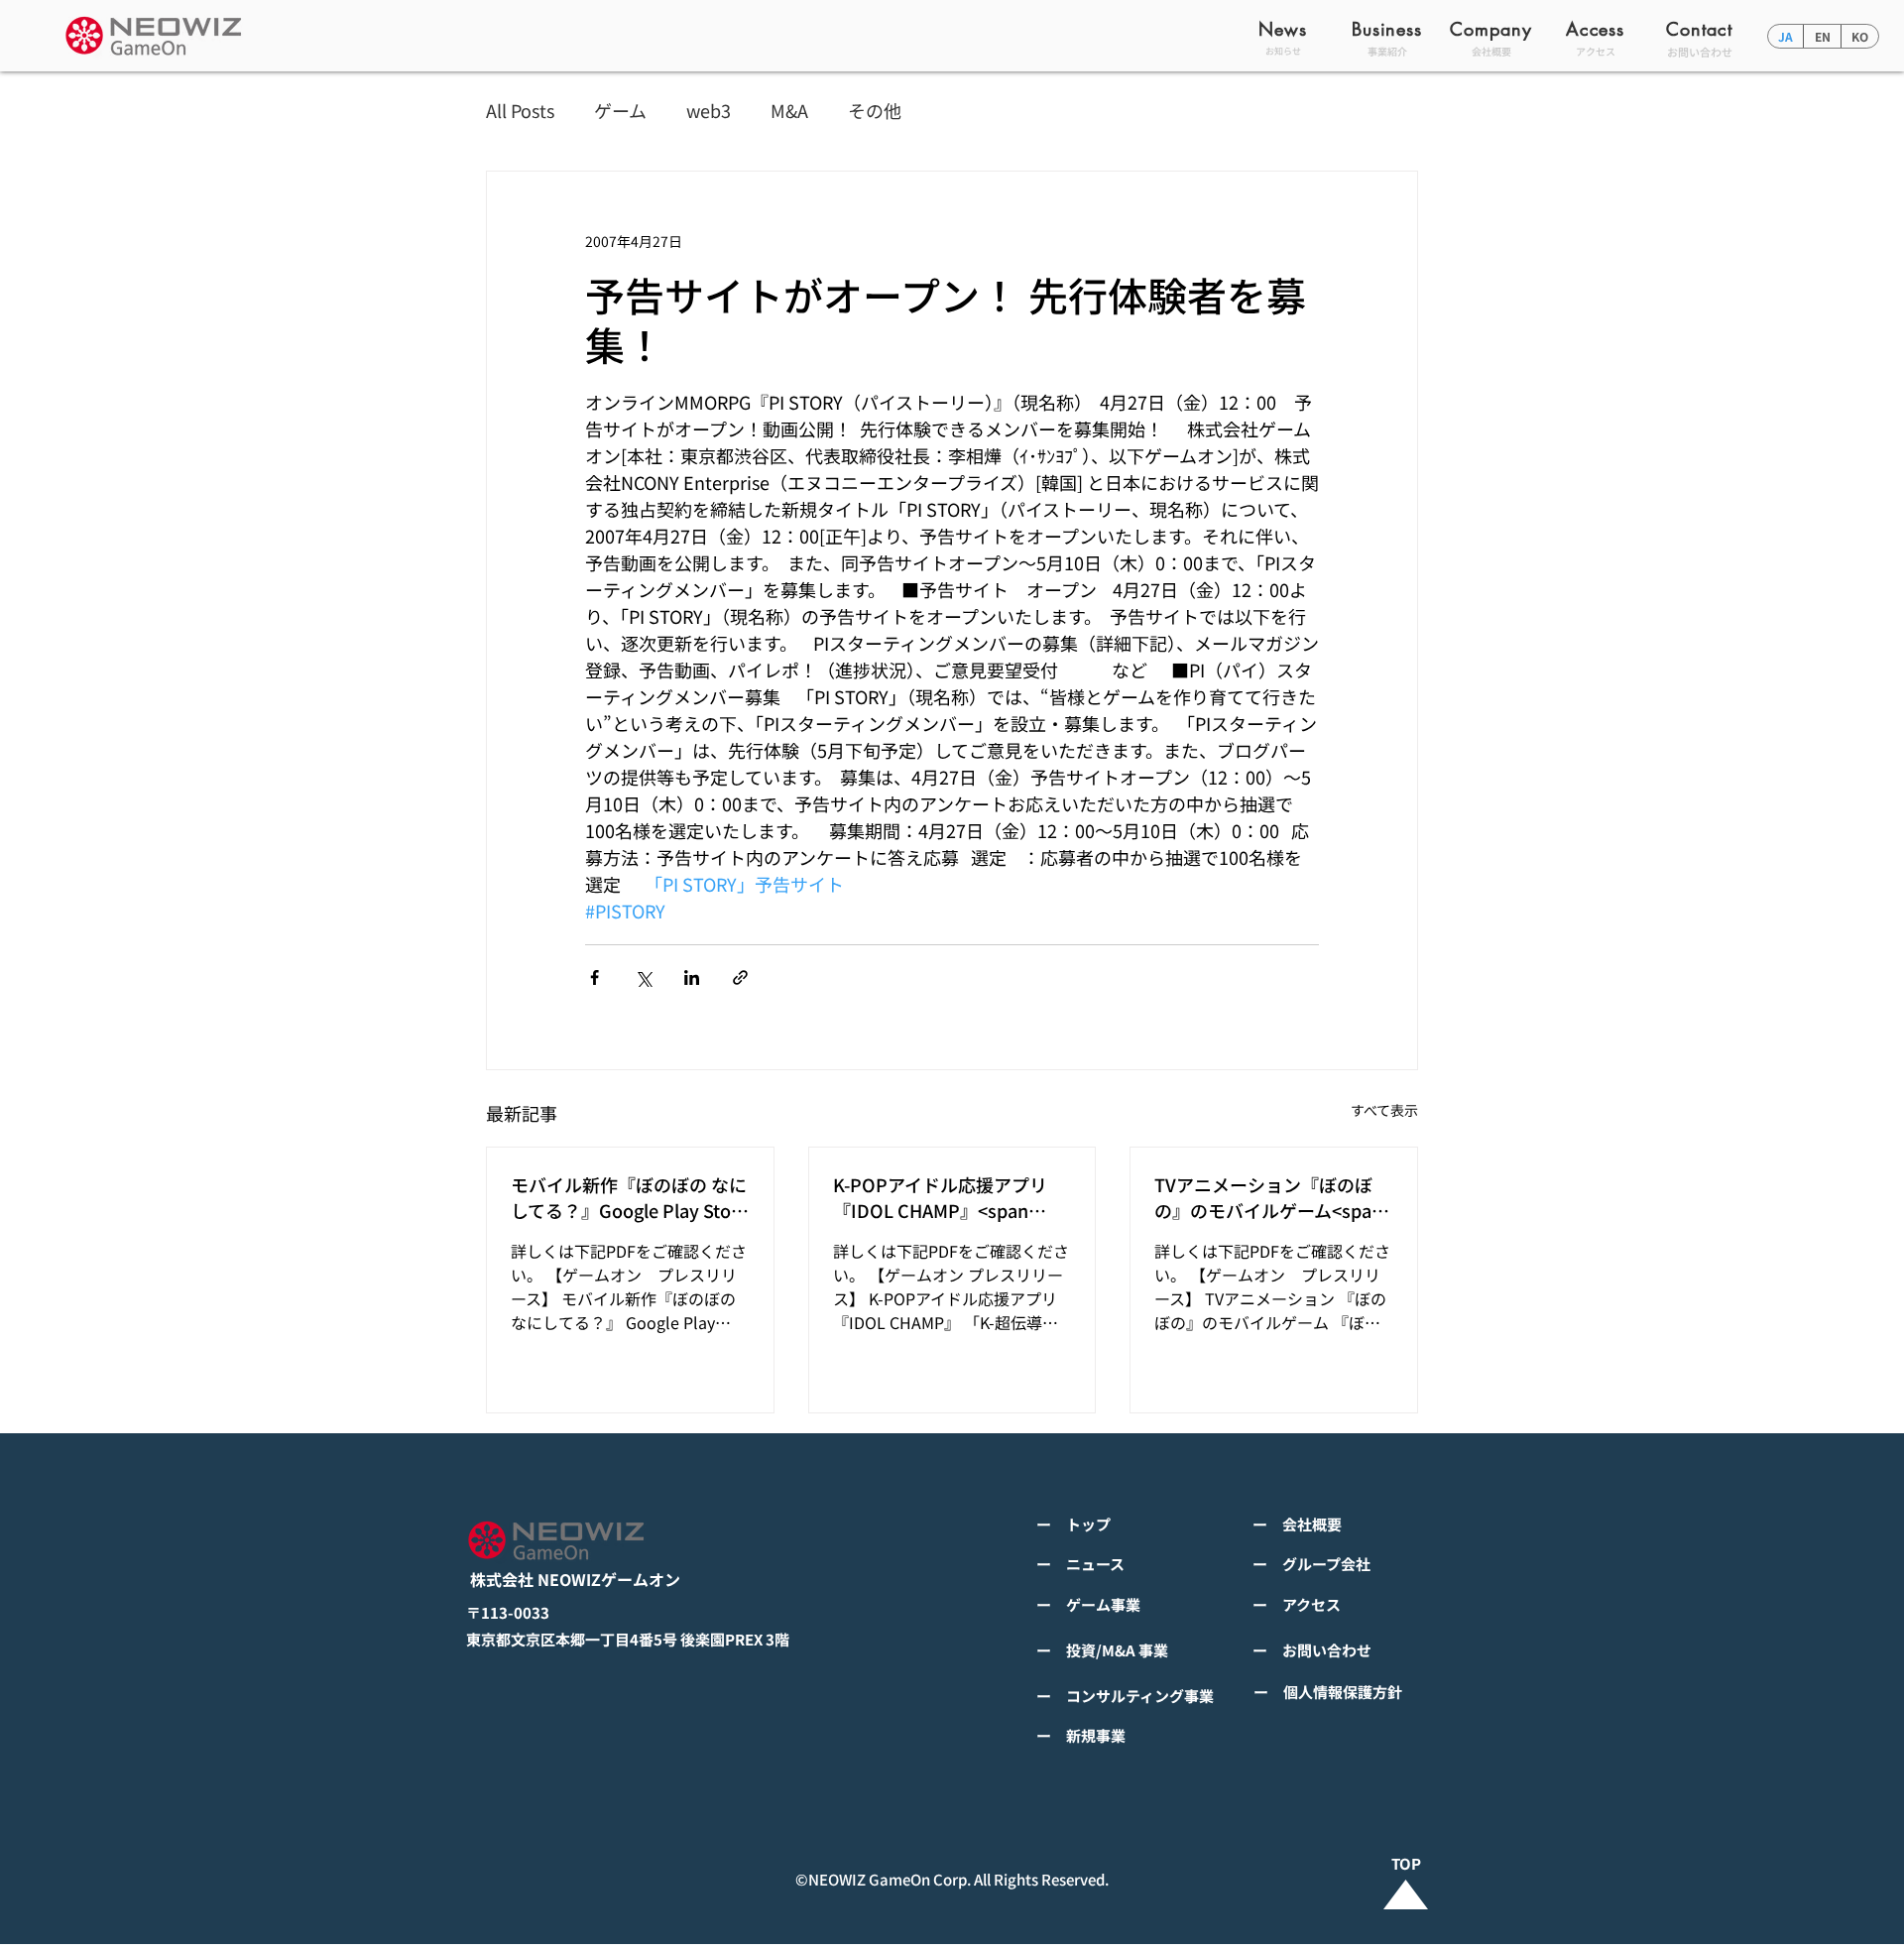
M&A (789, 111)
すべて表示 (1384, 1110)
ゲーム (620, 111)
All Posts (520, 111)
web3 (709, 111)
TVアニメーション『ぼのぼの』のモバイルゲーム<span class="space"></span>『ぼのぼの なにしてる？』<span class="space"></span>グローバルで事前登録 (1270, 1197)
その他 (875, 111)
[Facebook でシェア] (595, 977)
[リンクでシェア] (740, 977)
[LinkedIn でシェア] (692, 977)
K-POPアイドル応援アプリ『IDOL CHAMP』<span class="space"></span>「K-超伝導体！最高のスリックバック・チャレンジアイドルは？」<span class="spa (949, 1197)
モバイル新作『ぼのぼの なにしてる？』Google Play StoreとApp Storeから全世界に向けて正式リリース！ (629, 1197)
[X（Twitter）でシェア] (643, 977)
